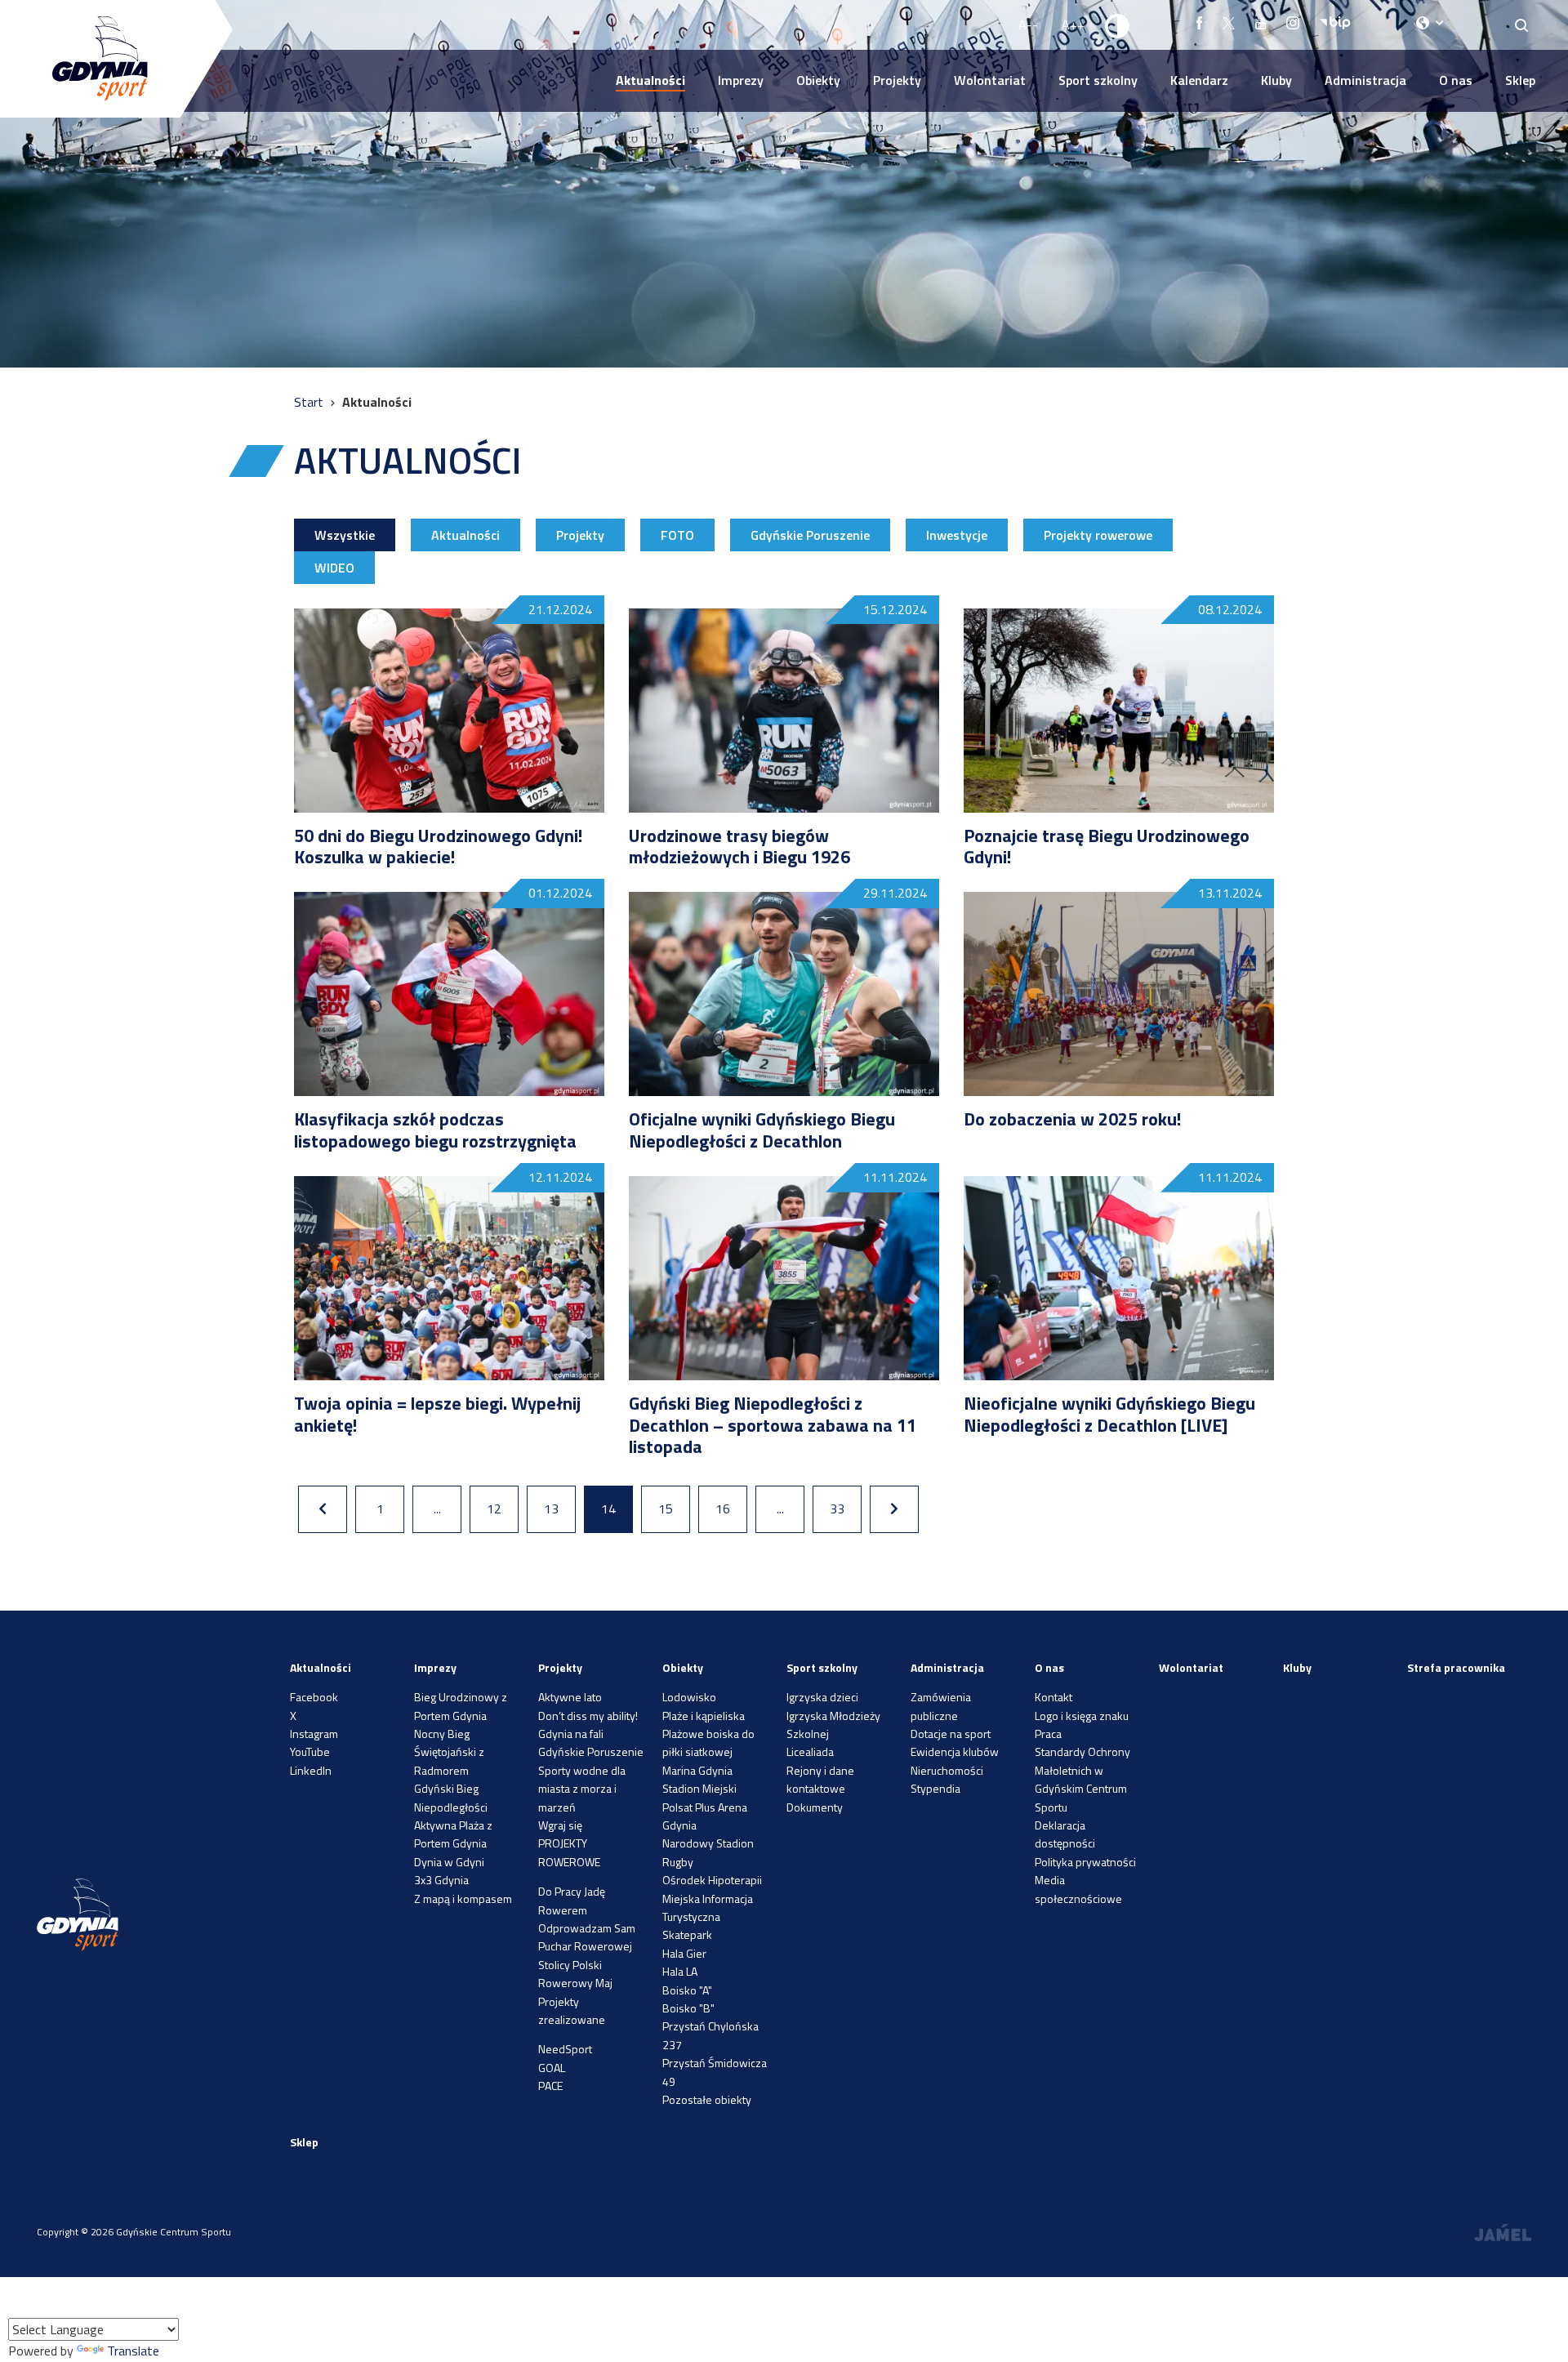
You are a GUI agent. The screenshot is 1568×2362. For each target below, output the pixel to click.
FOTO (677, 535)
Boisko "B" (688, 2008)
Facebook (314, 1697)
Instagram (314, 1734)
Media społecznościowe (1078, 1889)
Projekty (897, 80)
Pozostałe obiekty (707, 2099)
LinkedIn (311, 1770)
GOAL (552, 2068)
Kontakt (1053, 1697)
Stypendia (935, 1788)
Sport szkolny (1098, 80)
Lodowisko (689, 1697)
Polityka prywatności (1085, 1862)
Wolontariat (990, 80)
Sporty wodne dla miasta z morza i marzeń (582, 1789)
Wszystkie (345, 535)
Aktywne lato (570, 1697)
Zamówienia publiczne (941, 1706)
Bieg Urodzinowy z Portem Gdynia (461, 1706)
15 (666, 1509)
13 (551, 1509)
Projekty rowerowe (1098, 535)
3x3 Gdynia (441, 1880)
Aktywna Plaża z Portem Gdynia (453, 1834)
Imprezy (741, 80)
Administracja (1365, 80)
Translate (133, 2351)
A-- (1028, 25)
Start (310, 402)
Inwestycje (957, 535)
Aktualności (650, 80)
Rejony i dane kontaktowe (820, 1779)
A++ (1073, 25)
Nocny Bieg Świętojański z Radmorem (449, 1752)
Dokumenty (815, 1807)
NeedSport (565, 2049)
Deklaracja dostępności (1065, 1834)
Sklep (1520, 80)
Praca (1048, 1734)
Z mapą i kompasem (463, 1899)
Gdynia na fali (571, 1734)
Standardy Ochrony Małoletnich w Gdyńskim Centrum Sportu (1082, 1779)
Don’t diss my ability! (588, 1716)
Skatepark (687, 1934)
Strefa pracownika (1456, 1667)
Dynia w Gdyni (449, 1862)
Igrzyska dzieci (822, 1697)
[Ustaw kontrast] (1118, 25)
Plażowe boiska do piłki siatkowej (708, 1743)
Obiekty (818, 80)
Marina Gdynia (697, 1770)
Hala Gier (684, 1953)
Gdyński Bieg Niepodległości (451, 1797)
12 (494, 1509)
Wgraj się (560, 1825)
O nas (1456, 80)
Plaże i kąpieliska (704, 1716)
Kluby (1276, 80)
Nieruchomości (947, 1770)
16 (723, 1509)
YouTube (310, 1751)
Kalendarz (1199, 80)
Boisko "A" (687, 1990)
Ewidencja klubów (955, 1751)
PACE (550, 2086)
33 (837, 1509)
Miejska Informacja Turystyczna (708, 1907)
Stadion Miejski (699, 1788)
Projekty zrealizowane (572, 2010)
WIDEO (334, 568)
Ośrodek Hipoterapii (712, 1880)
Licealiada (810, 1751)
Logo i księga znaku (1082, 1716)
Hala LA (680, 1971)
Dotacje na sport (951, 1734)
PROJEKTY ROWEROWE (569, 1852)
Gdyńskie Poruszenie (810, 535)
